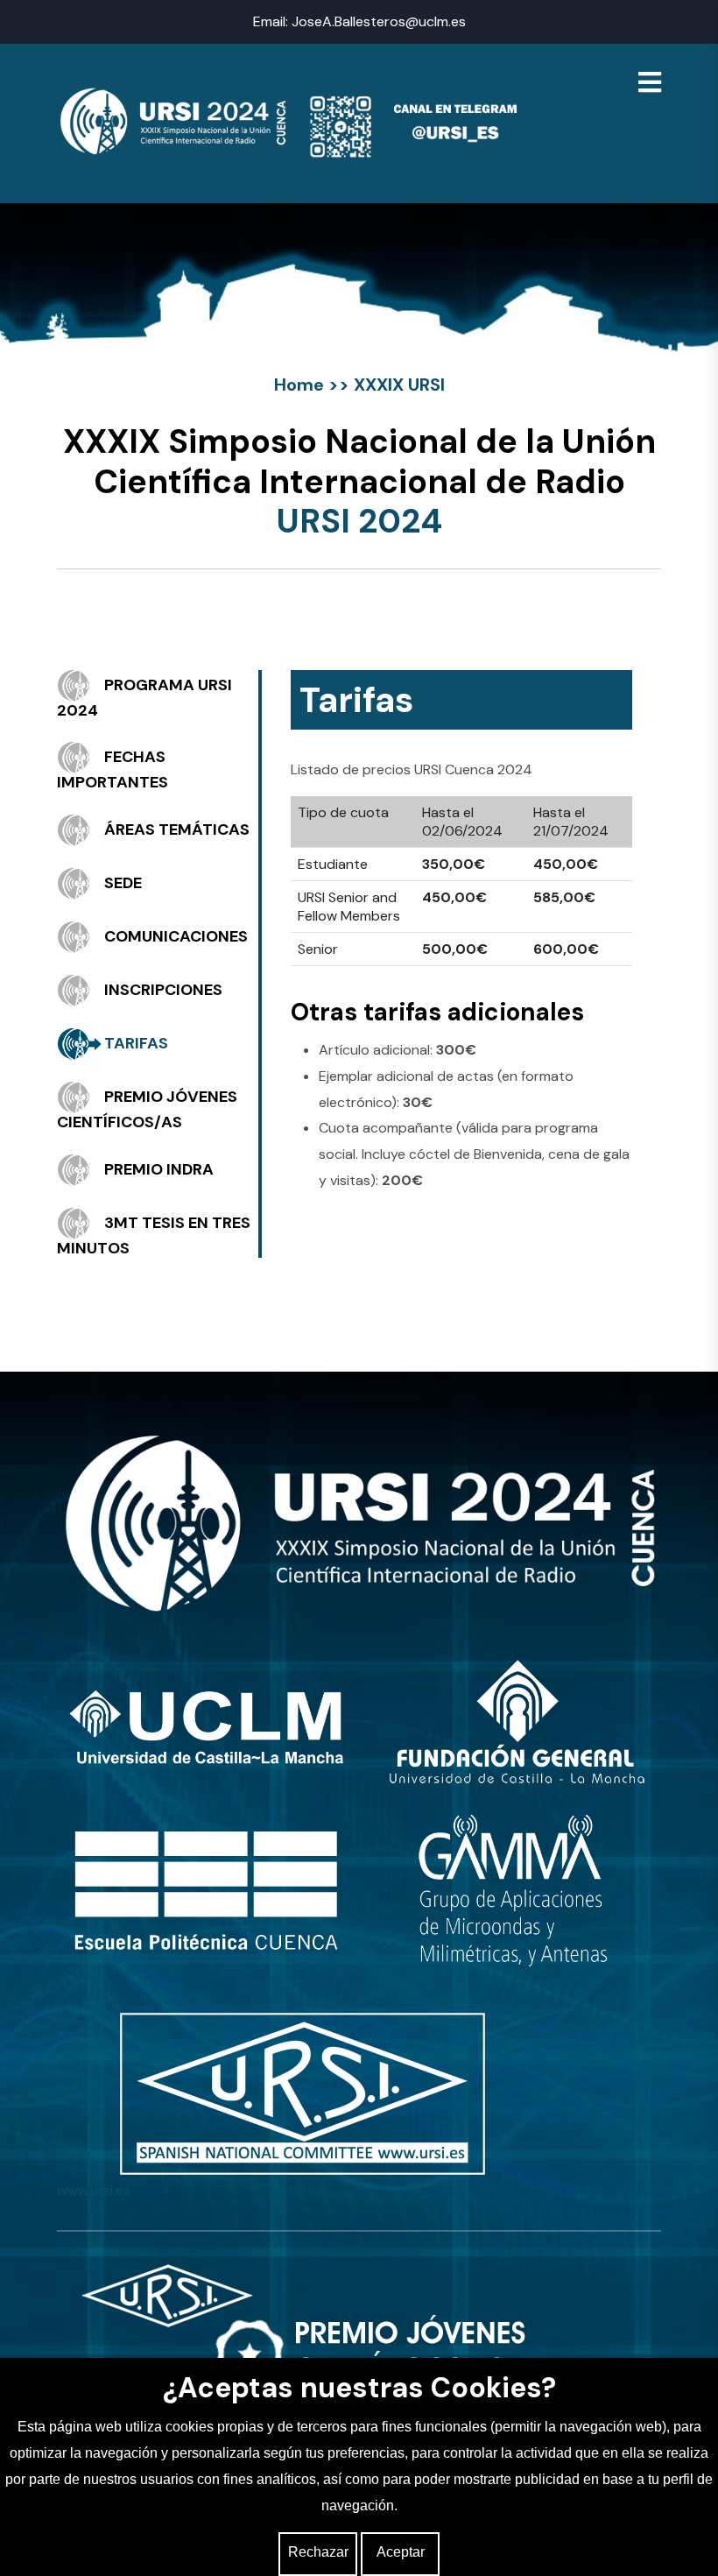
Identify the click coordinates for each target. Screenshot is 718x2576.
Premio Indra (159, 1168)
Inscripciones (163, 990)
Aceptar (401, 2552)
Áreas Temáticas (177, 829)
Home (299, 385)
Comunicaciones (176, 936)
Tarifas (136, 1043)
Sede (123, 883)
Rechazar (318, 2552)
